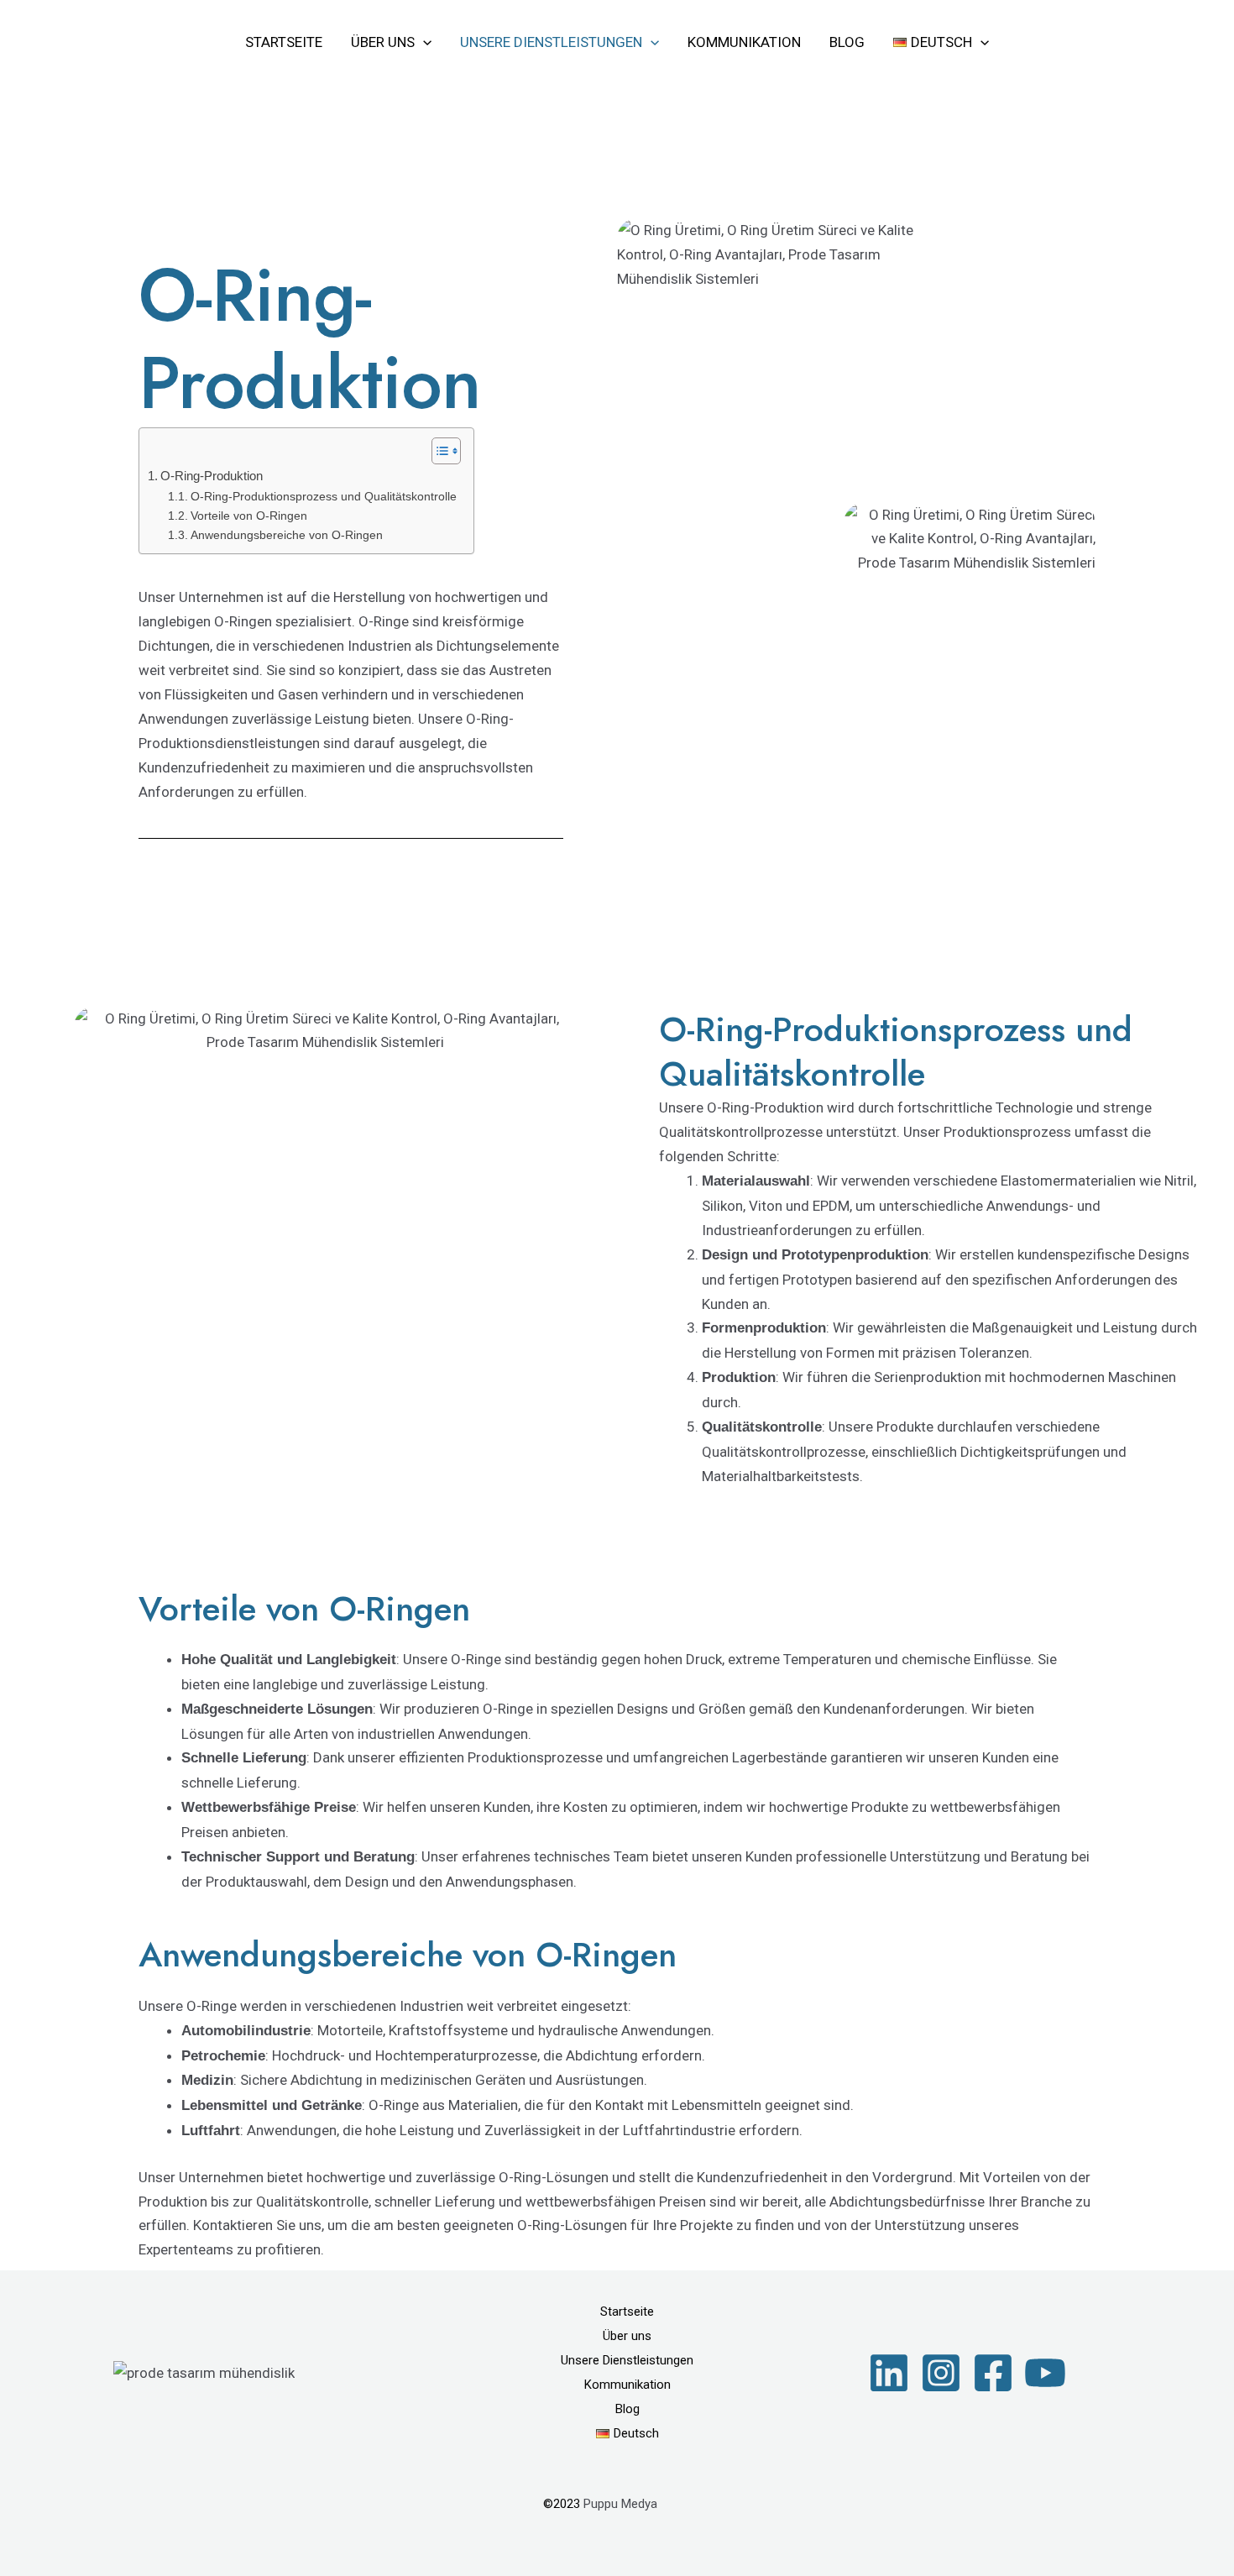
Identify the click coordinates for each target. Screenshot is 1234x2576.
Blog (847, 42)
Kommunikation (744, 42)
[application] (423, 42)
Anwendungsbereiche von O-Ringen (287, 535)
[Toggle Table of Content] (438, 451)
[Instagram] (941, 2373)
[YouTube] (1045, 2373)
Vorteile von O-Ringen (249, 516)
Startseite (284, 42)
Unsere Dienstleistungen (551, 42)
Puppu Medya (620, 2504)
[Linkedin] (889, 2373)
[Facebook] (993, 2373)
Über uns (383, 42)
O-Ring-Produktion (212, 476)
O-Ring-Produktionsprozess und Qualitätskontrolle (324, 497)
